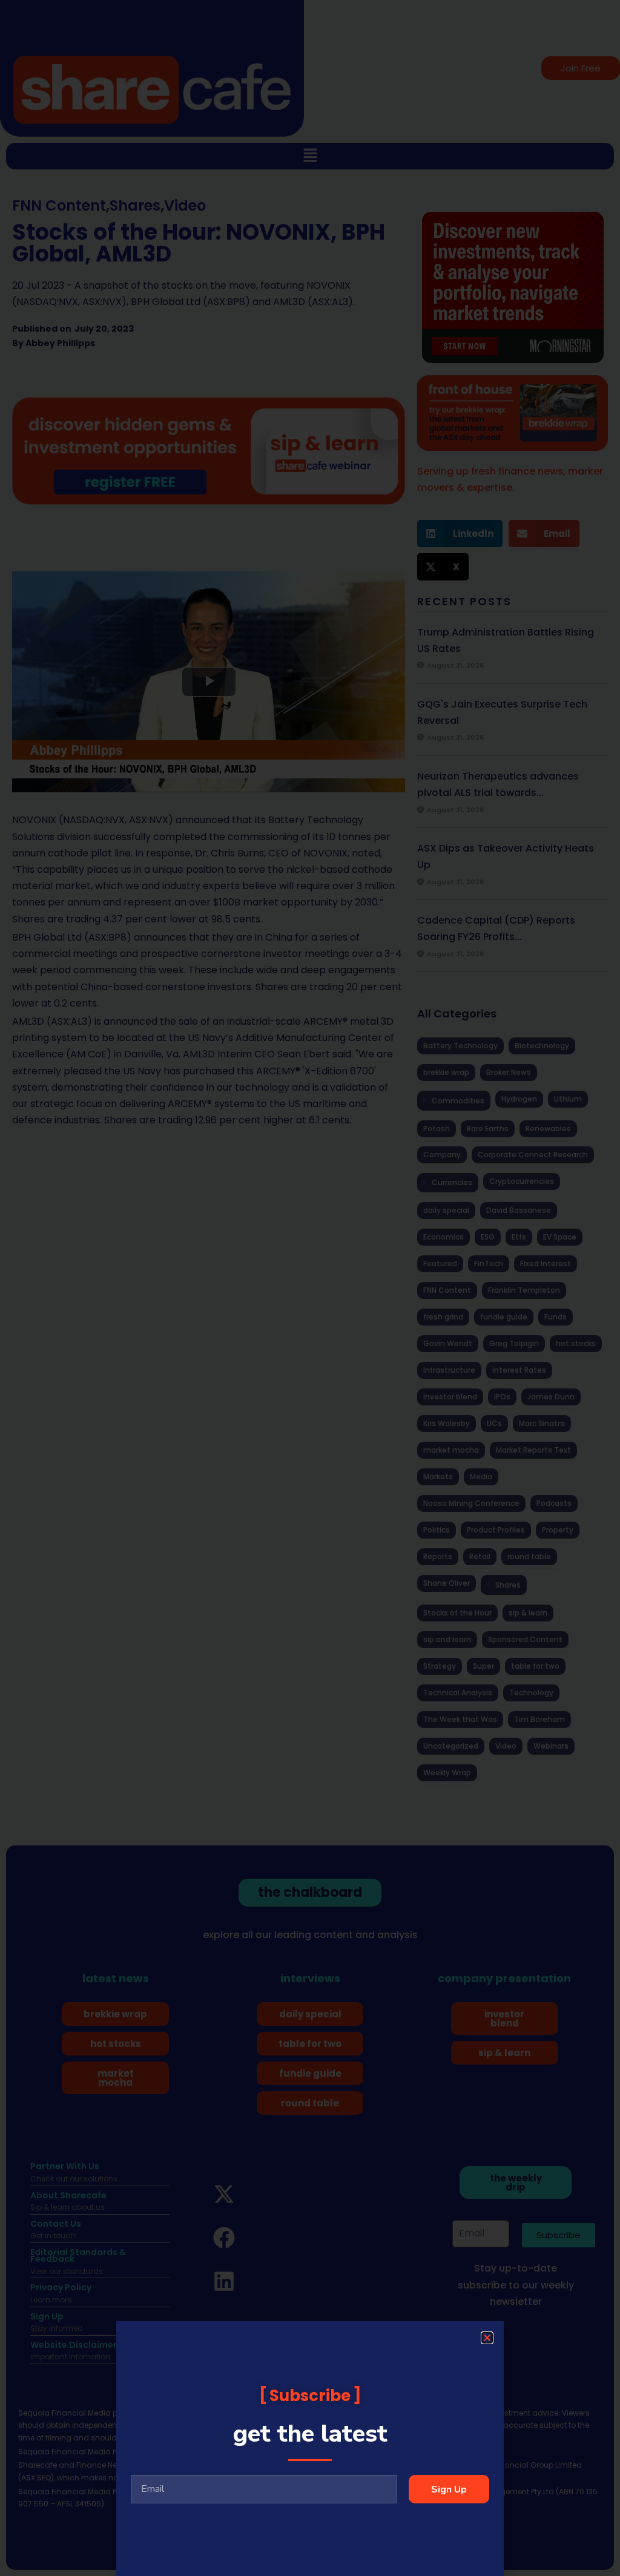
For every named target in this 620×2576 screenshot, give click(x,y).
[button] (487, 2338)
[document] (310, 1288)
